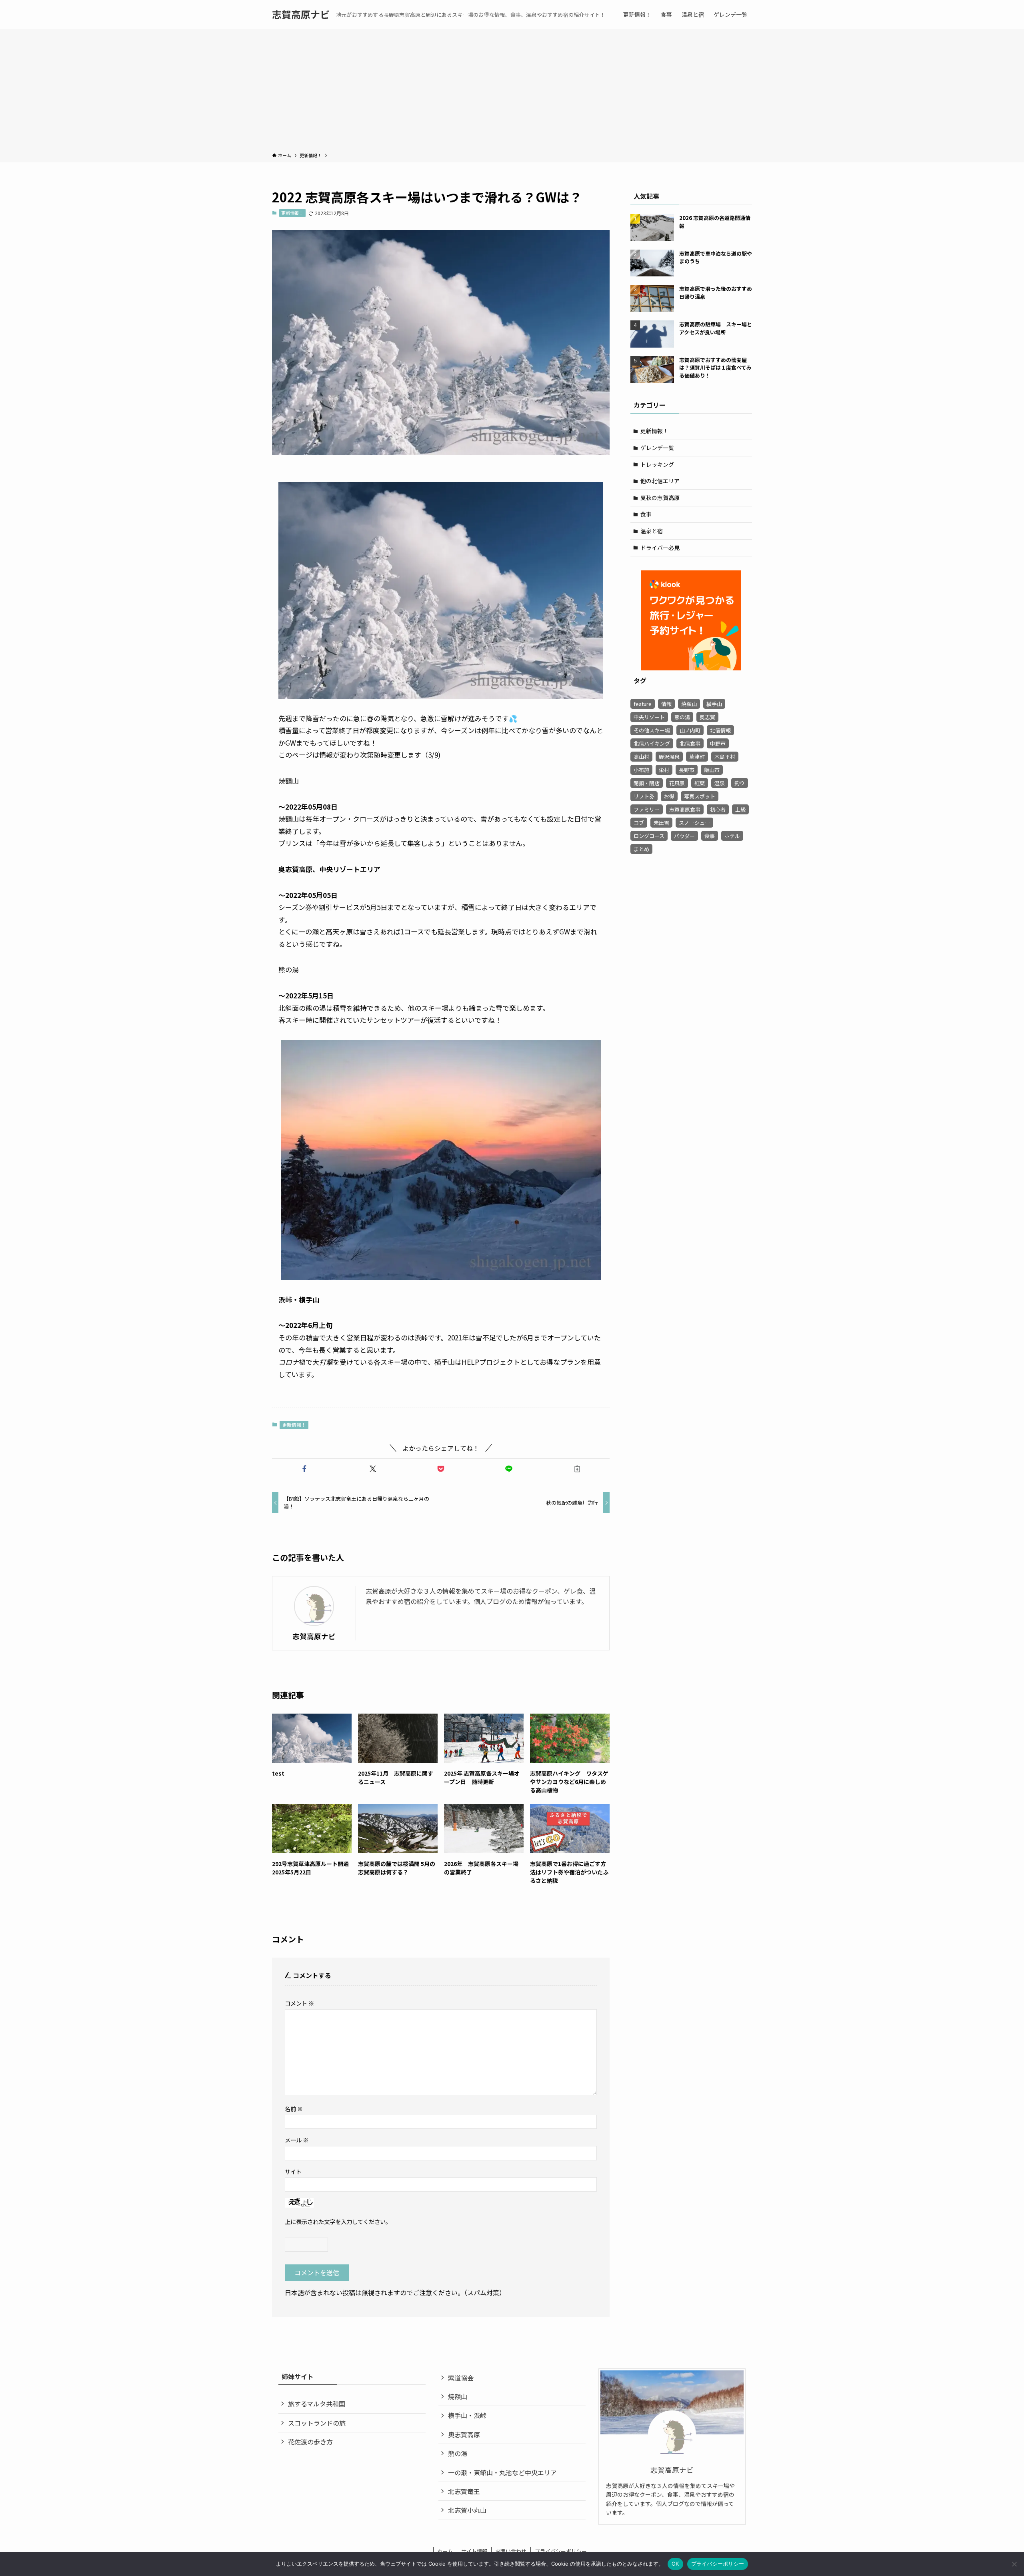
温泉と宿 (652, 531)
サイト (293, 2171)
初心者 (718, 809)
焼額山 (689, 704)
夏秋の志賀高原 (660, 498)
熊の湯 (682, 717)
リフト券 (644, 796)
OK (675, 2564)
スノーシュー (694, 823)
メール (297, 2140)
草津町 (697, 757)
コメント (299, 2003)
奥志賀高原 (464, 2434)
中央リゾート (649, 717)
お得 (669, 796)
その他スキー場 (652, 730)
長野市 (687, 770)
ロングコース (649, 836)
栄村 (664, 770)
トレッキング (657, 464)
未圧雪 (661, 823)
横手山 (714, 704)
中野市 (718, 743)
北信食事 (690, 743)
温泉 (720, 783)
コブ (639, 823)
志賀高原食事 (685, 809)
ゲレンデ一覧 (657, 448)
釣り (740, 783)
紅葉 (700, 783)
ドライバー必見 (660, 548)
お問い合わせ (511, 2551)
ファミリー (647, 809)
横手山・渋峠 (467, 2415)
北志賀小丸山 (467, 2510)
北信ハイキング (652, 743)
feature (643, 704)
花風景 (677, 783)
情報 (666, 704)
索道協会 (461, 2378)
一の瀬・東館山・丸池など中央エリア (502, 2472)
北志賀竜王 (464, 2491)
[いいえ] (1014, 2564)
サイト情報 (474, 2551)
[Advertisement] (512, 92)
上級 (740, 809)
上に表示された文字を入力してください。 (338, 2221)
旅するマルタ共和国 (317, 2404)
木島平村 (725, 757)
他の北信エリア (660, 481)
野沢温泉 (669, 757)
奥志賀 (707, 717)
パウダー (684, 836)
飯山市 (712, 770)
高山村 (641, 757)
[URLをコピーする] (577, 1469)
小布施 (641, 770)
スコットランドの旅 (317, 2423)
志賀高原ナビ (301, 14)
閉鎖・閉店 (647, 783)
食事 (646, 514)
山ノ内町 (690, 730)
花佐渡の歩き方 (310, 2442)
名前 (294, 2109)
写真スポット (700, 796)
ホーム (445, 2551)
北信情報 (720, 730)
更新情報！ (292, 213)
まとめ (641, 849)
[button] (304, 1469)
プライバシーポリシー (561, 2551)
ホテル (732, 836)
